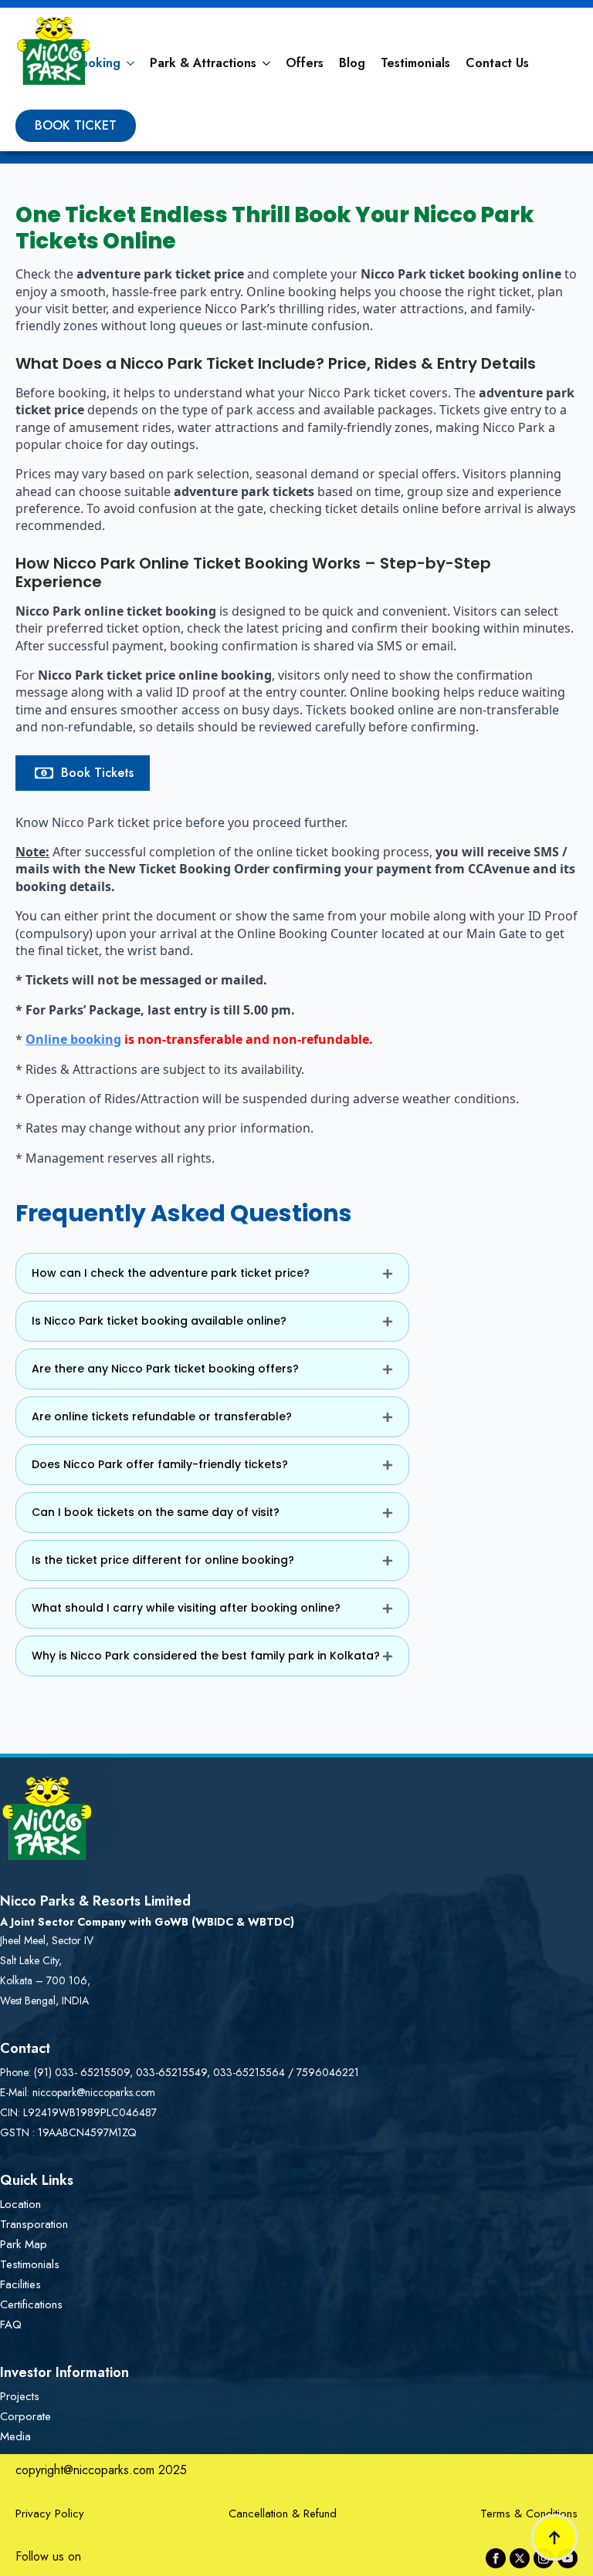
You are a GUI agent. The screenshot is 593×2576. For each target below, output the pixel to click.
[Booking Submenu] (131, 63)
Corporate (25, 2416)
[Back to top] (554, 2537)
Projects (20, 2396)
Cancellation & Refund (283, 2514)
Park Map (24, 2244)
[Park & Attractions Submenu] (267, 63)
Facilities (20, 2284)
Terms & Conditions (529, 2514)
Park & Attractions (203, 63)
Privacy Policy (50, 2514)
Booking (97, 63)
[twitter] (520, 2558)
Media (15, 2436)
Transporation (34, 2224)
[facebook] (496, 2558)
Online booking (73, 1039)
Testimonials (415, 63)
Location (20, 2204)
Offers (305, 63)
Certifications (31, 2304)
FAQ (11, 2324)
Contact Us (497, 63)
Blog (352, 63)
